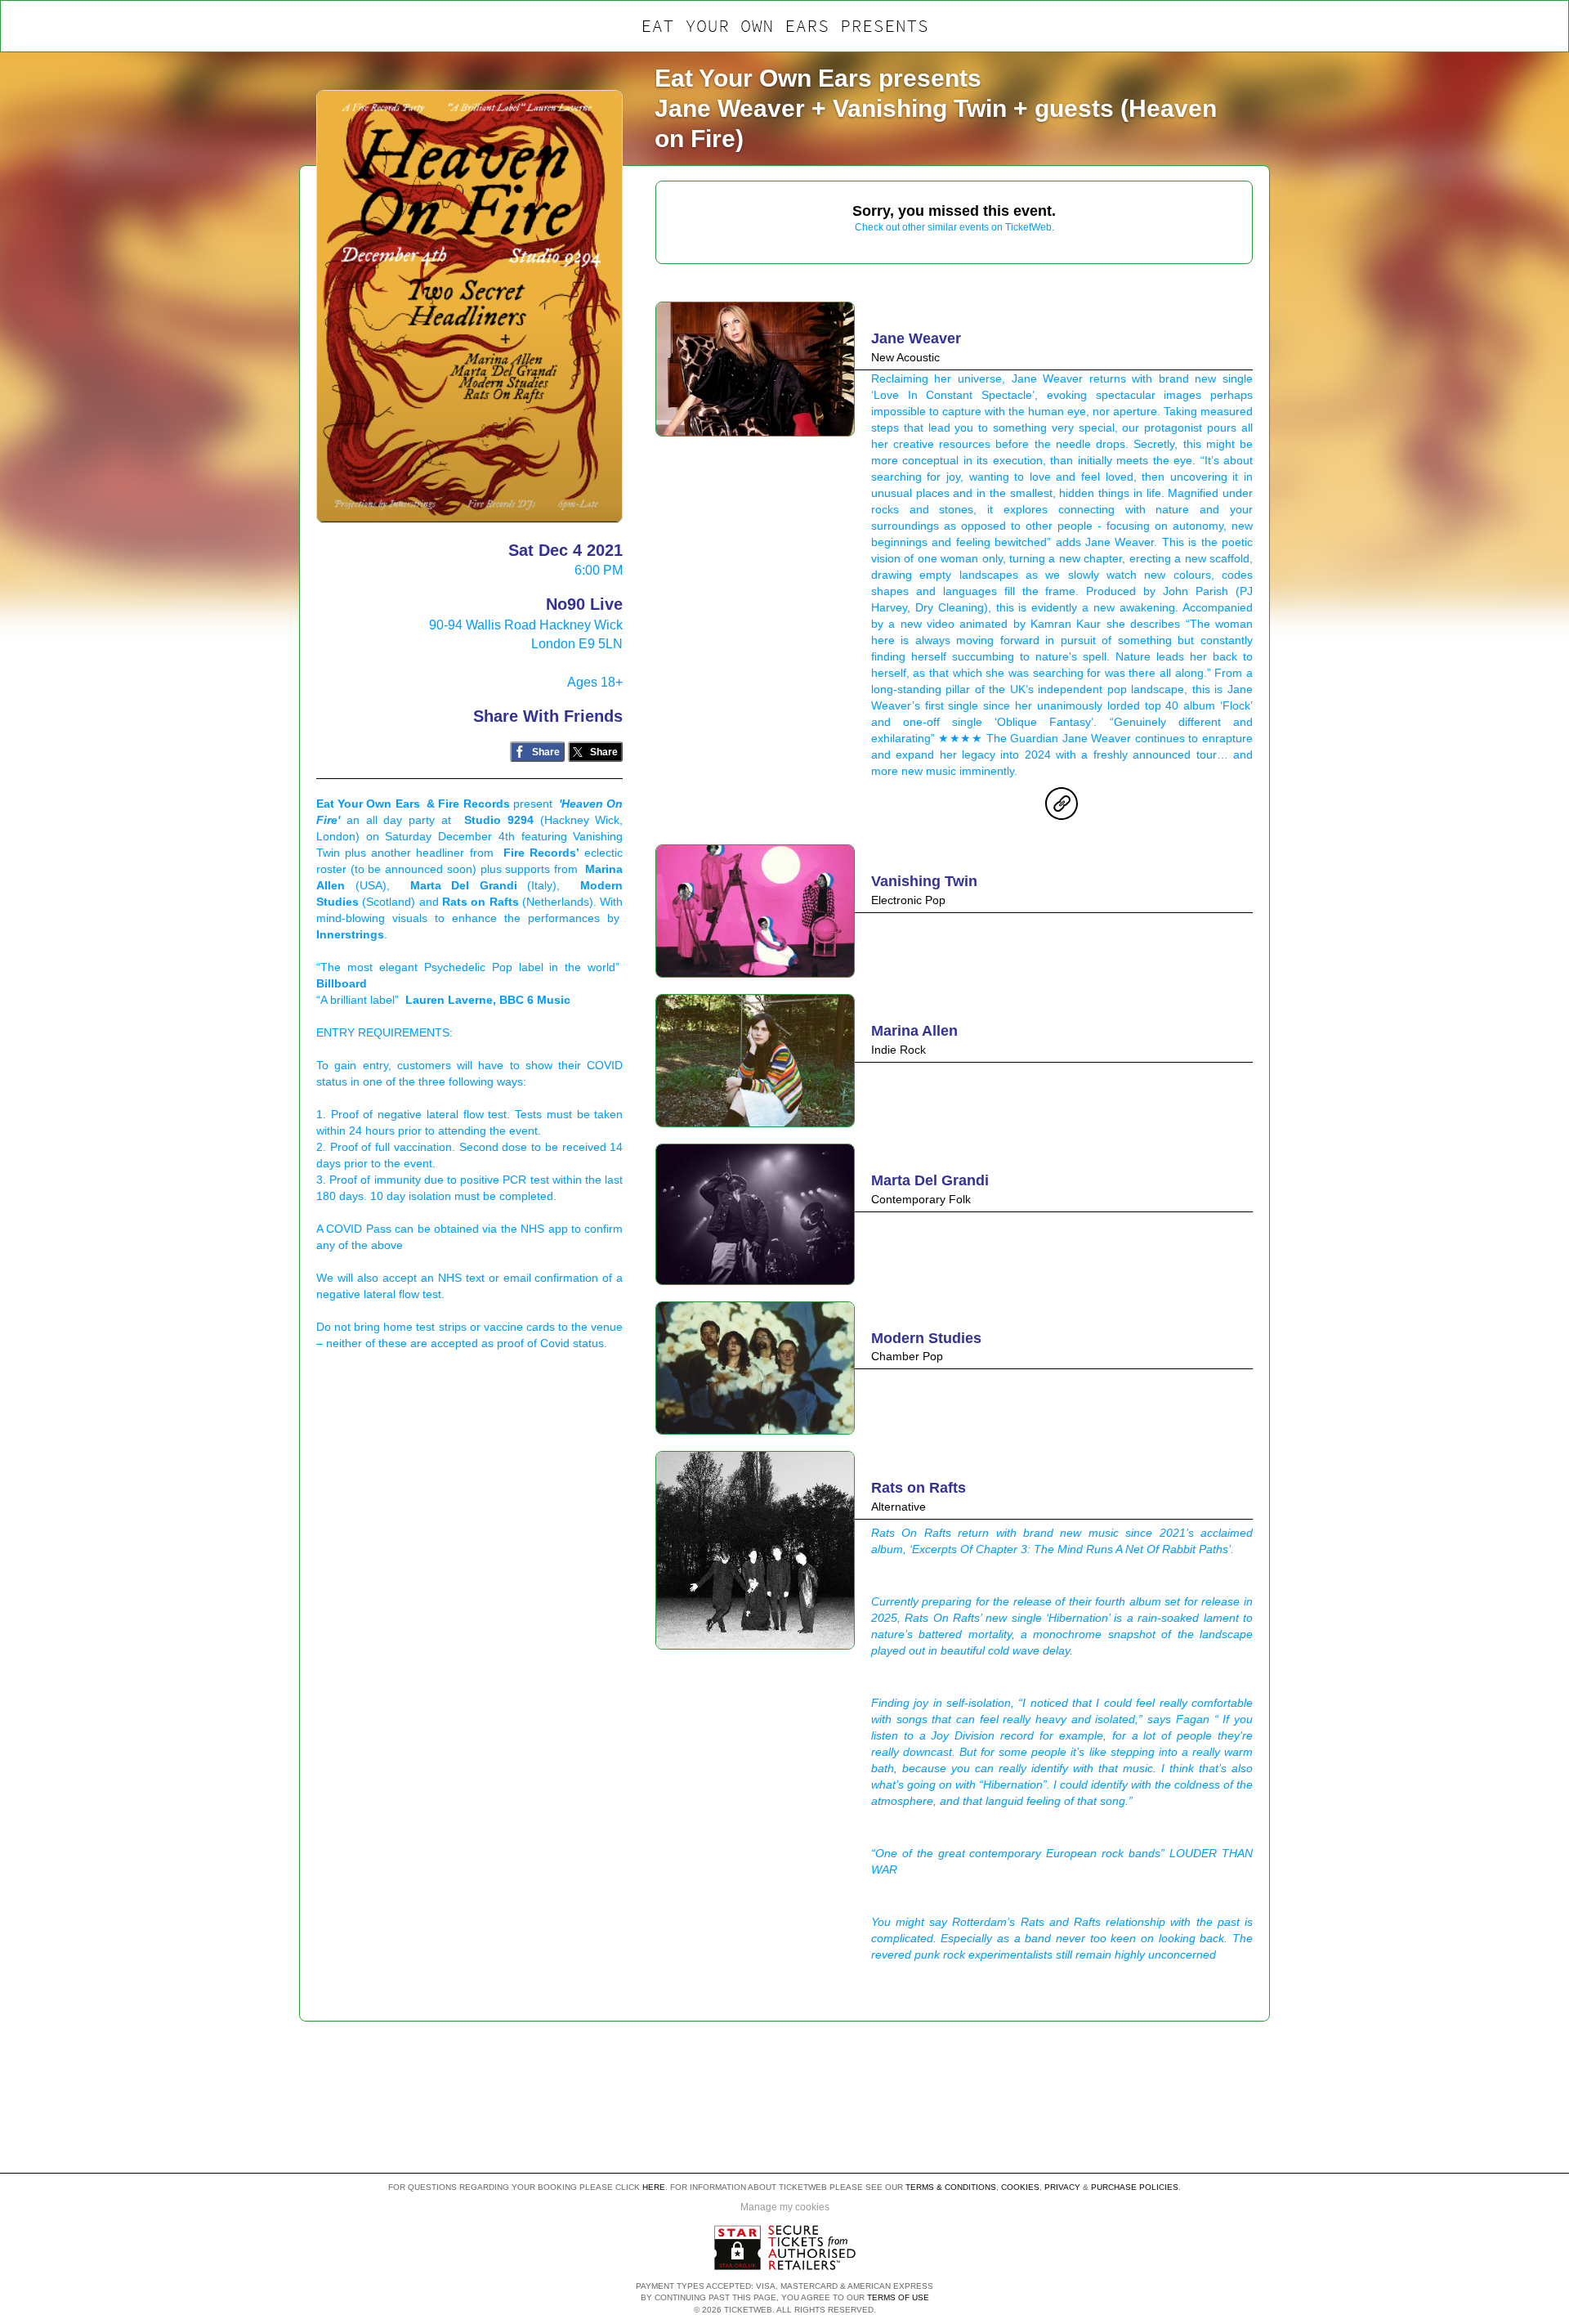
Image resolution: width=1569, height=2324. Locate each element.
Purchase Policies (1135, 2187)
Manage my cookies (785, 2207)
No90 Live (584, 604)
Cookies (1020, 2187)
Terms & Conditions (951, 2187)
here (654, 2187)
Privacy (1062, 2187)
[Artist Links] (1062, 808)
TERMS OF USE (898, 2297)
